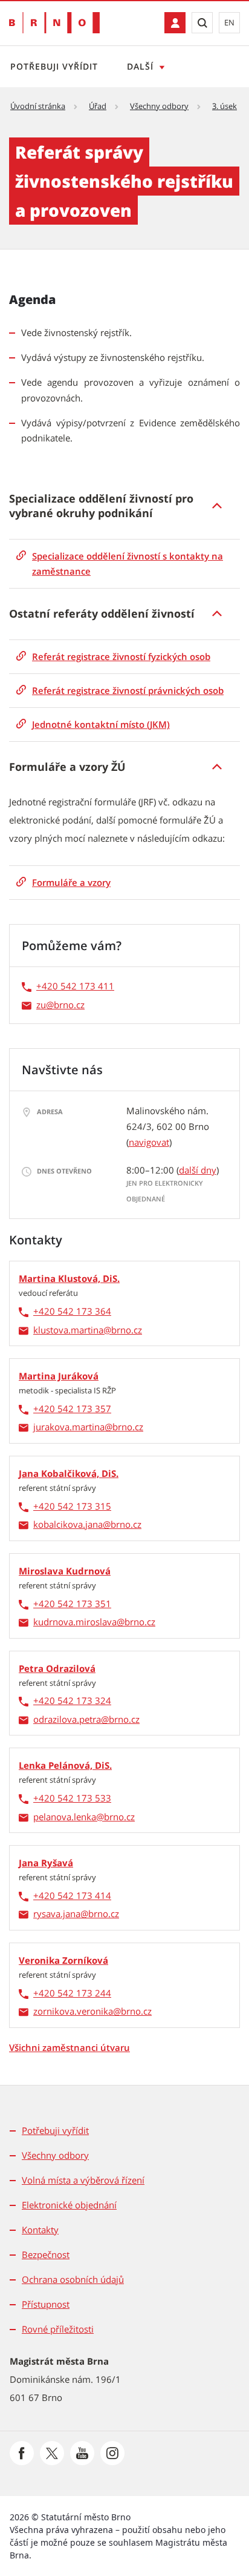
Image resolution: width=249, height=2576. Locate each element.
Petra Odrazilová (57, 1668)
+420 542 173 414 (72, 1895)
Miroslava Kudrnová (65, 1571)
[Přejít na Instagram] (112, 2453)
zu (41, 1005)
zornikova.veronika (73, 2011)
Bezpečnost (46, 2254)
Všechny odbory (159, 106)
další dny (198, 1170)
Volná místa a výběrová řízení (83, 2180)
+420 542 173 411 (75, 986)
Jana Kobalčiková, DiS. (69, 1473)
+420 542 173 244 (72, 1993)
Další (140, 66)
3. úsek (225, 106)
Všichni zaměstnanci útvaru (70, 2047)
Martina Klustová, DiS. (69, 1278)
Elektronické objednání (69, 2205)
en (229, 22)
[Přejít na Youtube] (82, 2453)
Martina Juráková (59, 1376)
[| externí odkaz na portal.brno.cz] (175, 23)
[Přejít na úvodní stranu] (54, 23)
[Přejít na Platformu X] (52, 2453)
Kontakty (40, 2230)
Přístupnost (46, 2304)
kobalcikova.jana (68, 1524)
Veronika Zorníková (63, 1960)
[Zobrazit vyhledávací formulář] (202, 23)
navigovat (149, 1142)
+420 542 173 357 (72, 1409)
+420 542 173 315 (72, 1506)
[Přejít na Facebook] (22, 2453)
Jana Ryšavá (46, 1863)
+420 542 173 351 (72, 1603)
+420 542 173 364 (72, 1311)
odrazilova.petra (67, 1719)
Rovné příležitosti (58, 2329)
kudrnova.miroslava (75, 1622)
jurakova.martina (69, 1427)
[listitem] (124, 506)
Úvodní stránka (38, 106)
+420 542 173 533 (72, 1798)
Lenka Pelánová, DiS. (65, 1765)
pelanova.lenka (65, 1817)
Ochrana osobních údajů (73, 2279)
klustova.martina (68, 1330)
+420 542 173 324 (72, 1700)
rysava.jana (57, 1914)
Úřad (98, 106)
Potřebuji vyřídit (54, 66)
